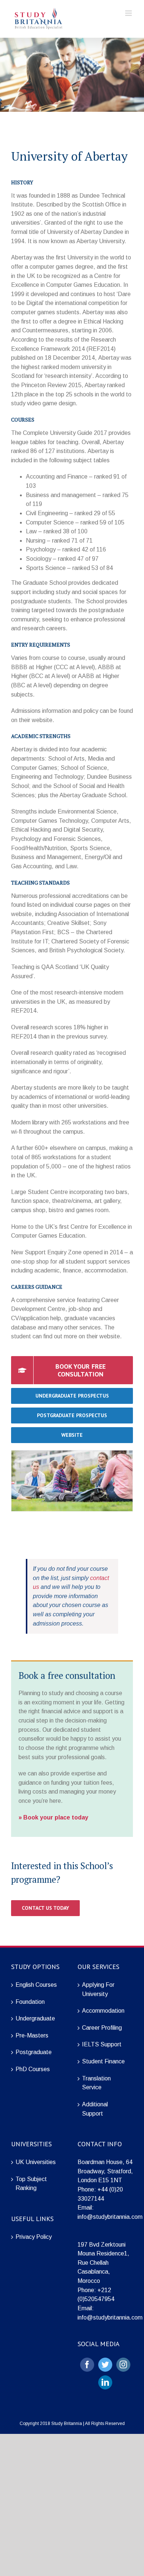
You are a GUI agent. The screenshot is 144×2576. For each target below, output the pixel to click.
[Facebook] (87, 2365)
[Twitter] (105, 2365)
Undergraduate (35, 2018)
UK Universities (36, 2162)
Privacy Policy (34, 2237)
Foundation (30, 2002)
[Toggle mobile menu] (129, 13)
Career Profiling (102, 2028)
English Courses (36, 1985)
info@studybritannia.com (110, 2217)
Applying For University (98, 1989)
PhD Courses (33, 2069)
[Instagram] (123, 2365)
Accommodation (103, 2011)
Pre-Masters (32, 2035)
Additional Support (95, 2109)
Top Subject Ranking (31, 2184)
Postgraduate (34, 2052)
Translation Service (96, 2083)
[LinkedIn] (105, 2382)
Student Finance (103, 2061)
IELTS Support (102, 2044)
